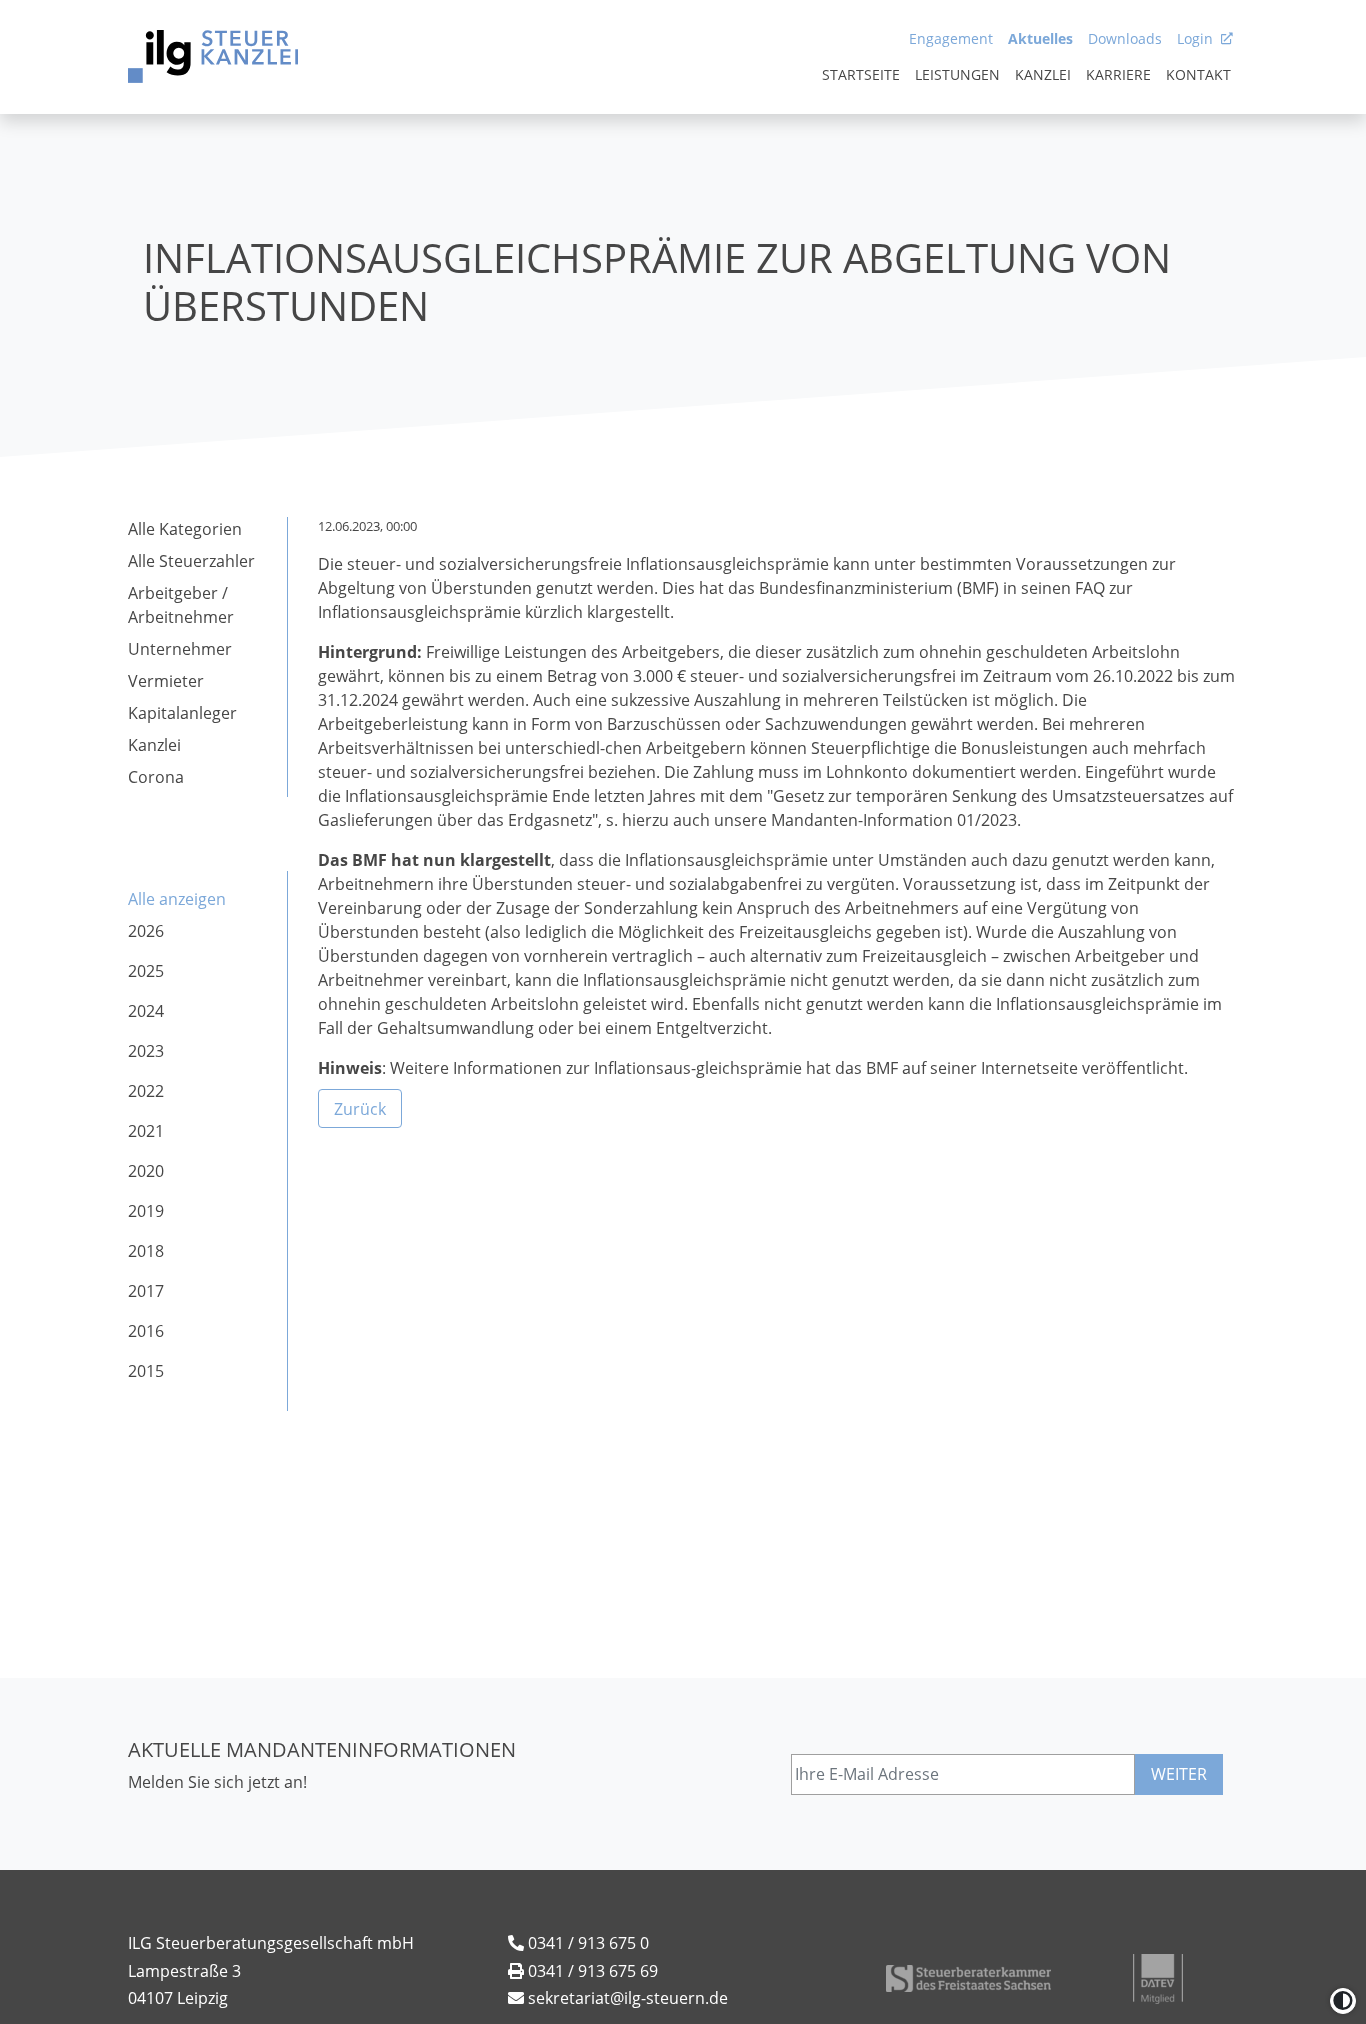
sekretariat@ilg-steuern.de (628, 1998)
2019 (146, 1211)
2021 (146, 1131)
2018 (146, 1251)
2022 (146, 1091)
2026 (146, 931)
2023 (146, 1051)
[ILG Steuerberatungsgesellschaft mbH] (213, 56)
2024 (146, 1011)
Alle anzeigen (177, 899)
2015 (146, 1371)
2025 (146, 971)
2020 (146, 1171)
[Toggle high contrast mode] (1343, 2001)
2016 (146, 1331)
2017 (146, 1291)
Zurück (360, 1108)
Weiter (1179, 1774)
